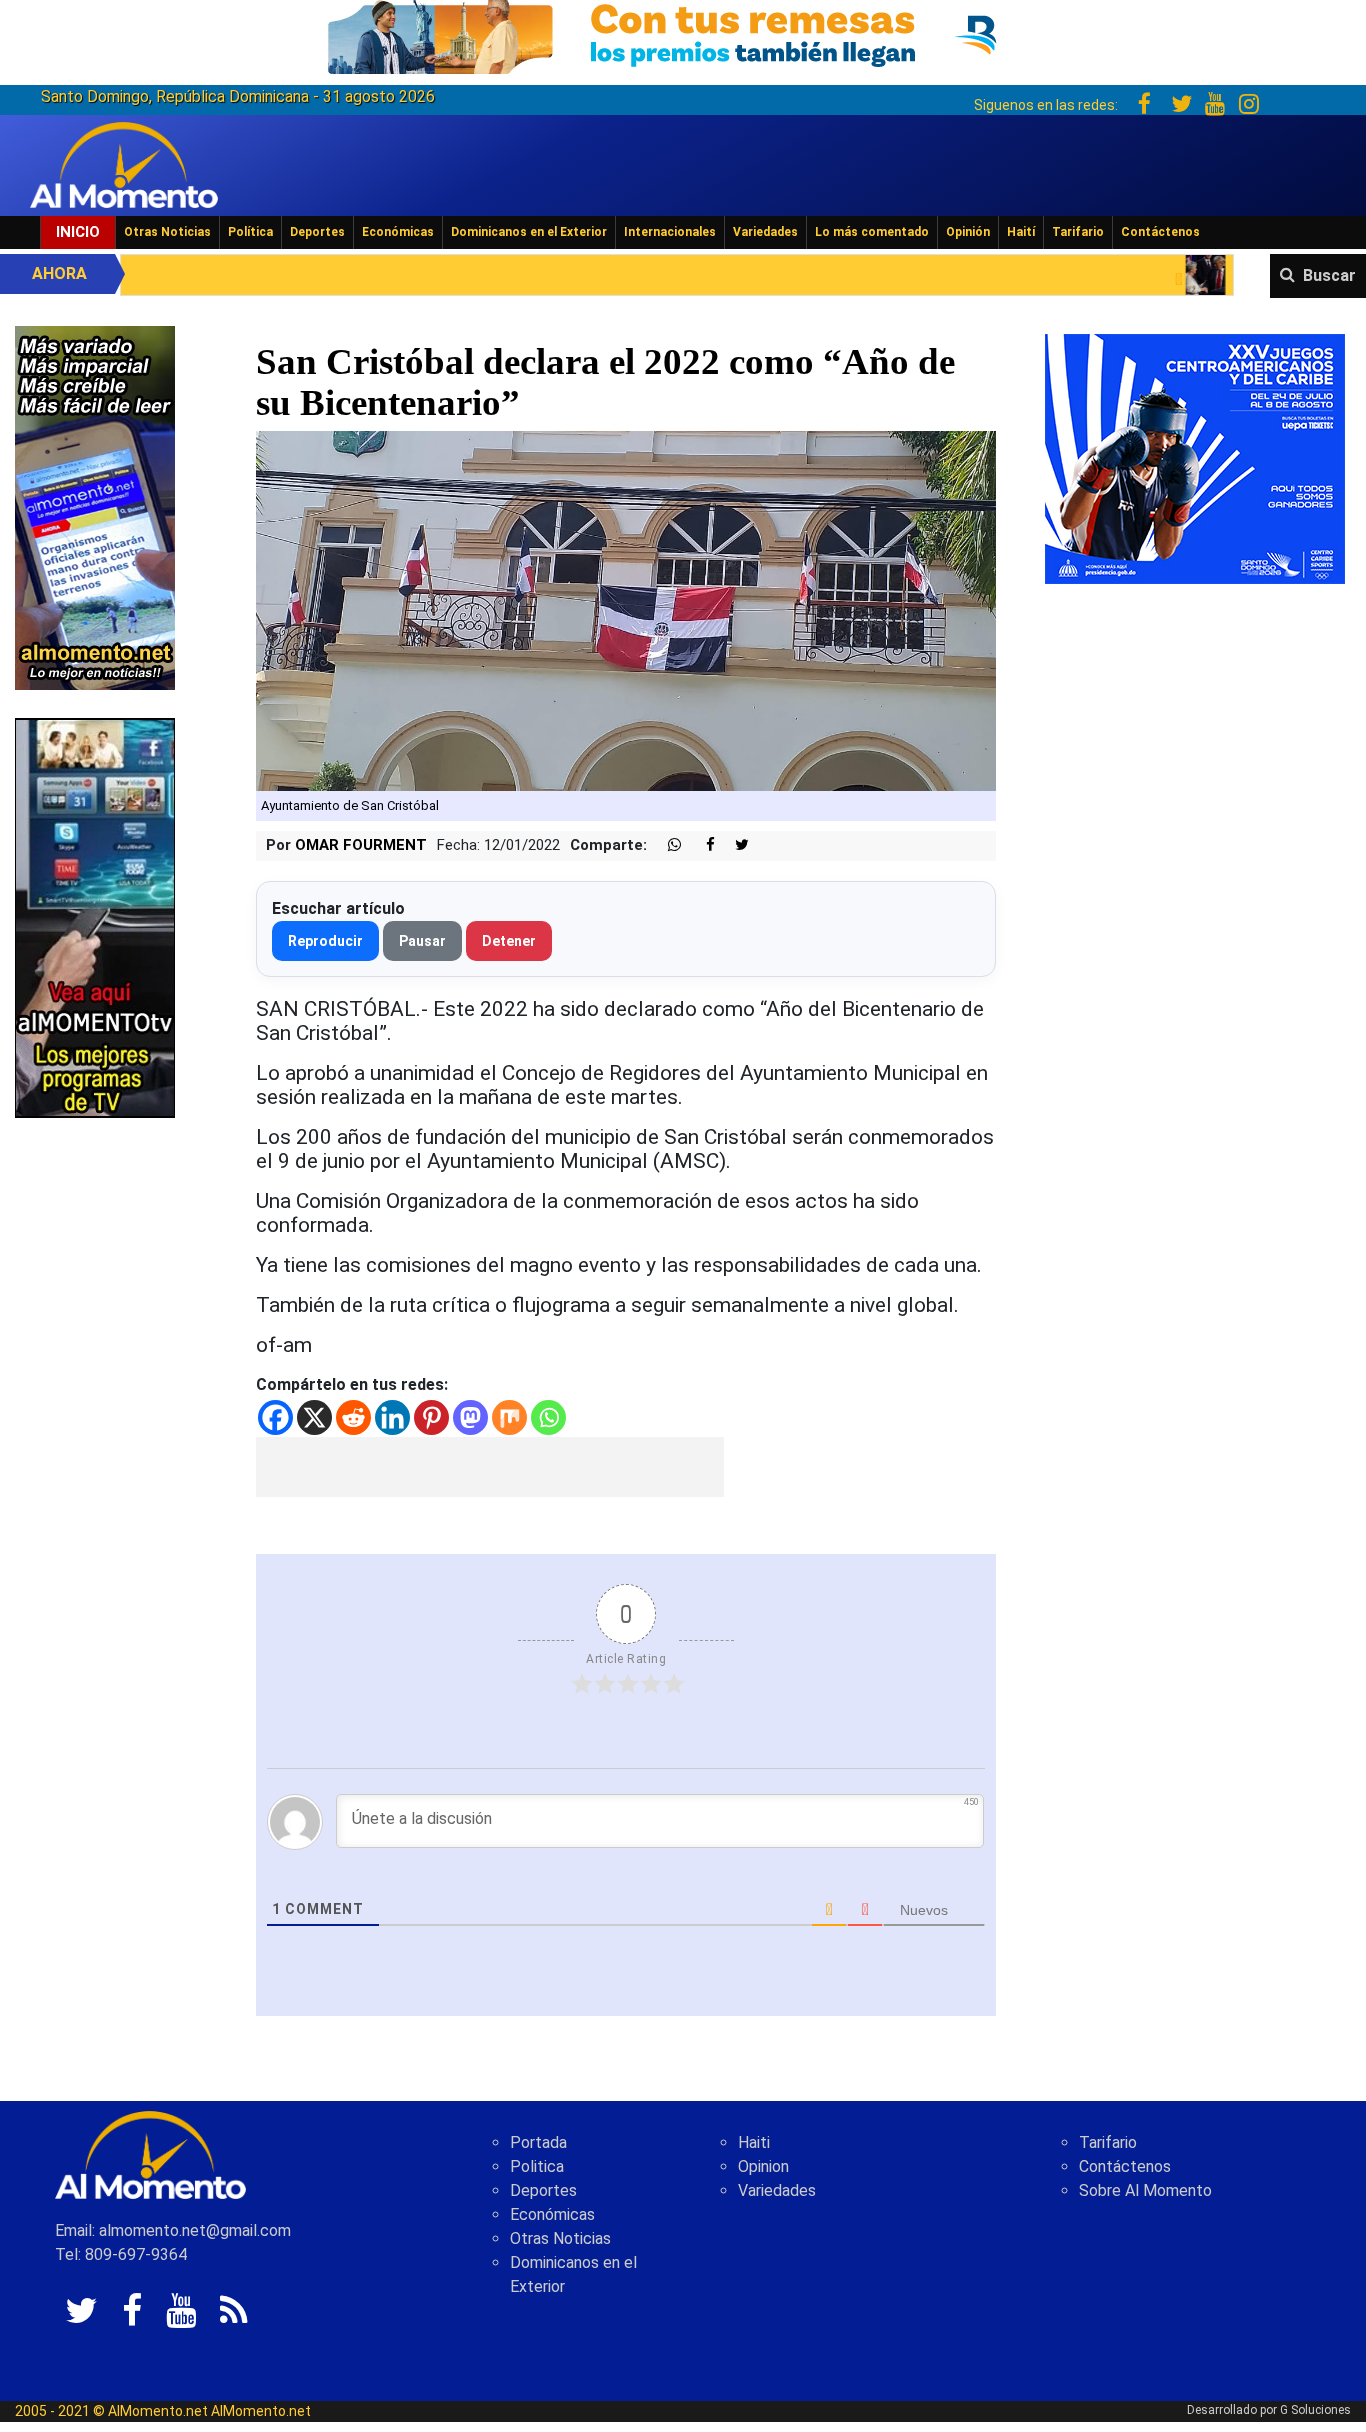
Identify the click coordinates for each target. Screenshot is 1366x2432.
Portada (538, 2142)
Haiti (754, 2142)
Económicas (398, 232)
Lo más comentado (872, 232)
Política (250, 232)
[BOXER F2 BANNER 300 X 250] (1195, 457)
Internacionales (670, 232)
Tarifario (1078, 232)
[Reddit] (353, 1417)
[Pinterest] (431, 1417)
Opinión (968, 232)
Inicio (78, 232)
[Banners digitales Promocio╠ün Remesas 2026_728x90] (683, 33)
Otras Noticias (167, 232)
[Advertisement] (490, 1467)
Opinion (763, 2166)
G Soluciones (1315, 2410)
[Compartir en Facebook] (700, 845)
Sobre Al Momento (1145, 2190)
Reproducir (325, 941)
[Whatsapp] (548, 1417)
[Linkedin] (392, 1417)
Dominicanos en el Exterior (529, 232)
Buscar (1329, 275)
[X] (314, 1417)
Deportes (317, 232)
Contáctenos (1160, 232)
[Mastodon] (470, 1417)
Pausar (422, 941)
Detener (509, 941)
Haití (1021, 232)
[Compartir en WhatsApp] (666, 845)
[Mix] (509, 1417)
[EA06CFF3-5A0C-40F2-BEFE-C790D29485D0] (95, 916)
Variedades (765, 232)
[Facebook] (275, 1417)
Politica (537, 2166)
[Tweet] (734, 845)
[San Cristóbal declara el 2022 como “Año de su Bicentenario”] (626, 610)
